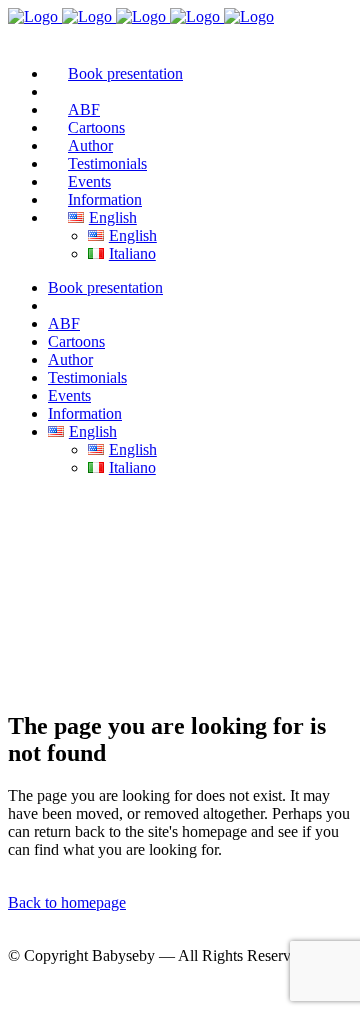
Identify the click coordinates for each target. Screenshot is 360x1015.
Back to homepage (67, 902)
